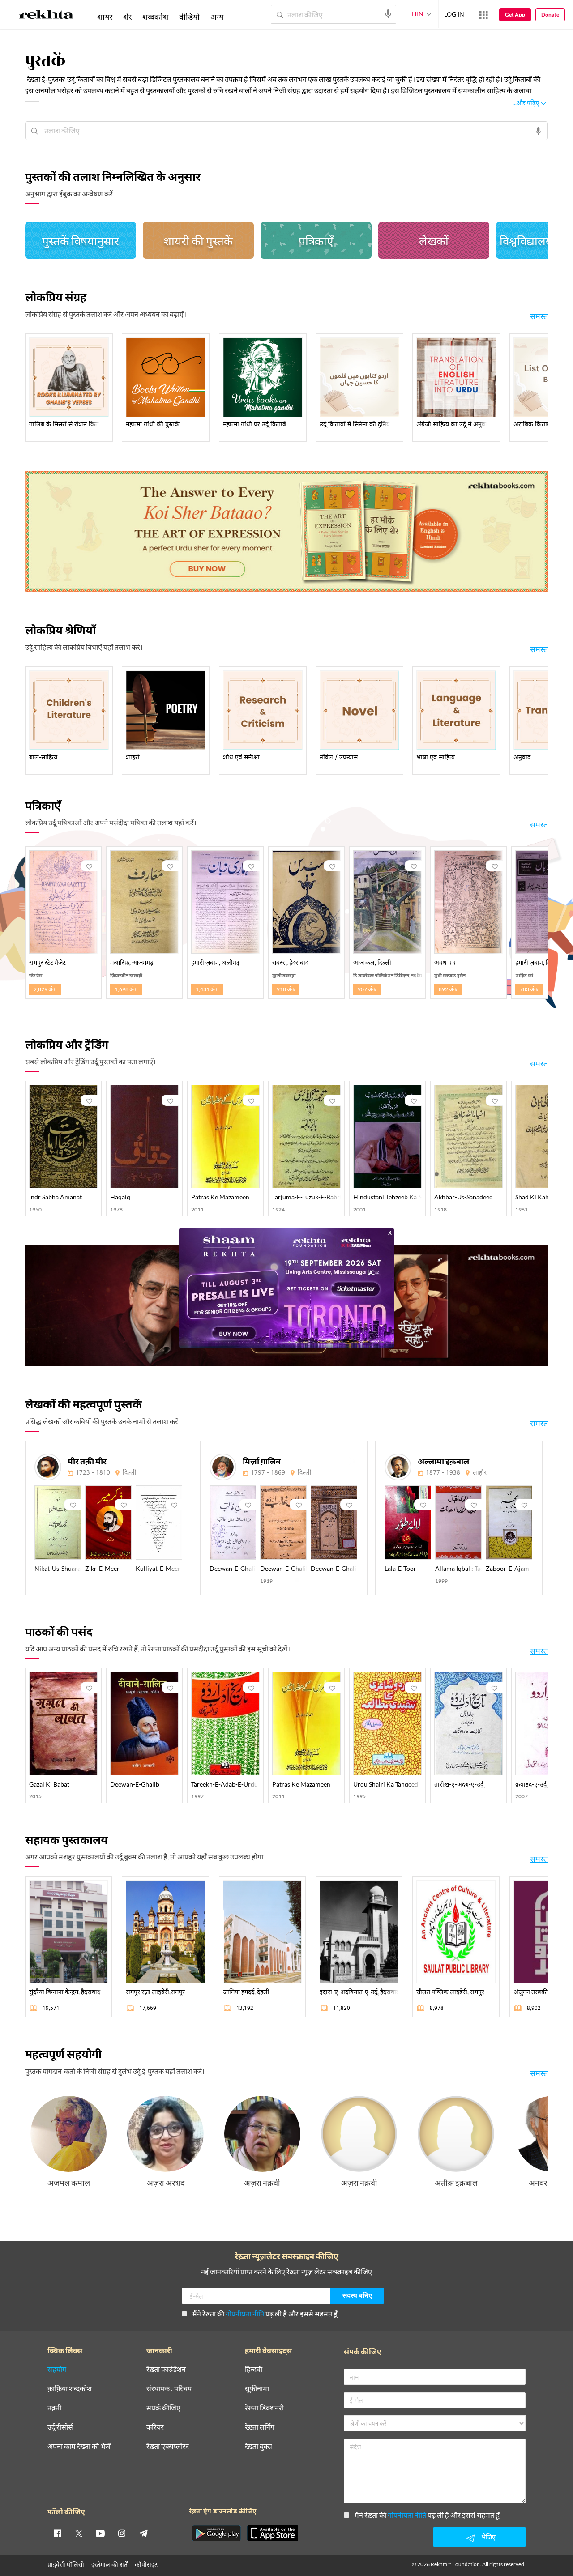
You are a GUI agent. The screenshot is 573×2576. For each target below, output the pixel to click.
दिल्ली (130, 1473)
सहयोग (57, 2369)
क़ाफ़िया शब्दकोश (70, 2389)
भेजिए (488, 2537)
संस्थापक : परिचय (169, 2389)
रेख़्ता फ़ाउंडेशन (166, 2369)
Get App (515, 15)
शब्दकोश (155, 17)
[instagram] (122, 2533)
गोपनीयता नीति (245, 2314)
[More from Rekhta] (483, 15)
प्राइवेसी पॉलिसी (66, 2565)
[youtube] (100, 2533)
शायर (105, 17)
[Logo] (46, 16)
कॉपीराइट (146, 2565)
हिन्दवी (254, 2369)
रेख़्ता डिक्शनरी (264, 2408)
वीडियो (189, 17)
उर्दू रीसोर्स (60, 2427)
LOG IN (454, 14)
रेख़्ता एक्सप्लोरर (168, 2446)
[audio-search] (388, 14)
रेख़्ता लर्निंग (260, 2427)
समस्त (539, 316)
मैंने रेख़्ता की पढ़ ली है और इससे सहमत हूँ (265, 2314)
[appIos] (273, 2533)
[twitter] (79, 2533)
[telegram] (143, 2533)
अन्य (217, 17)
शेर (127, 17)
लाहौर (480, 1473)
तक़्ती (54, 2408)
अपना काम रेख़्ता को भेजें (79, 2446)
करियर (155, 2427)
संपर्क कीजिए (163, 2408)
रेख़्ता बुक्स (259, 2446)
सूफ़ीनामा (257, 2389)
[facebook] (57, 2533)
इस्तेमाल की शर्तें (109, 2565)
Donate (550, 15)
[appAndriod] (216, 2533)
